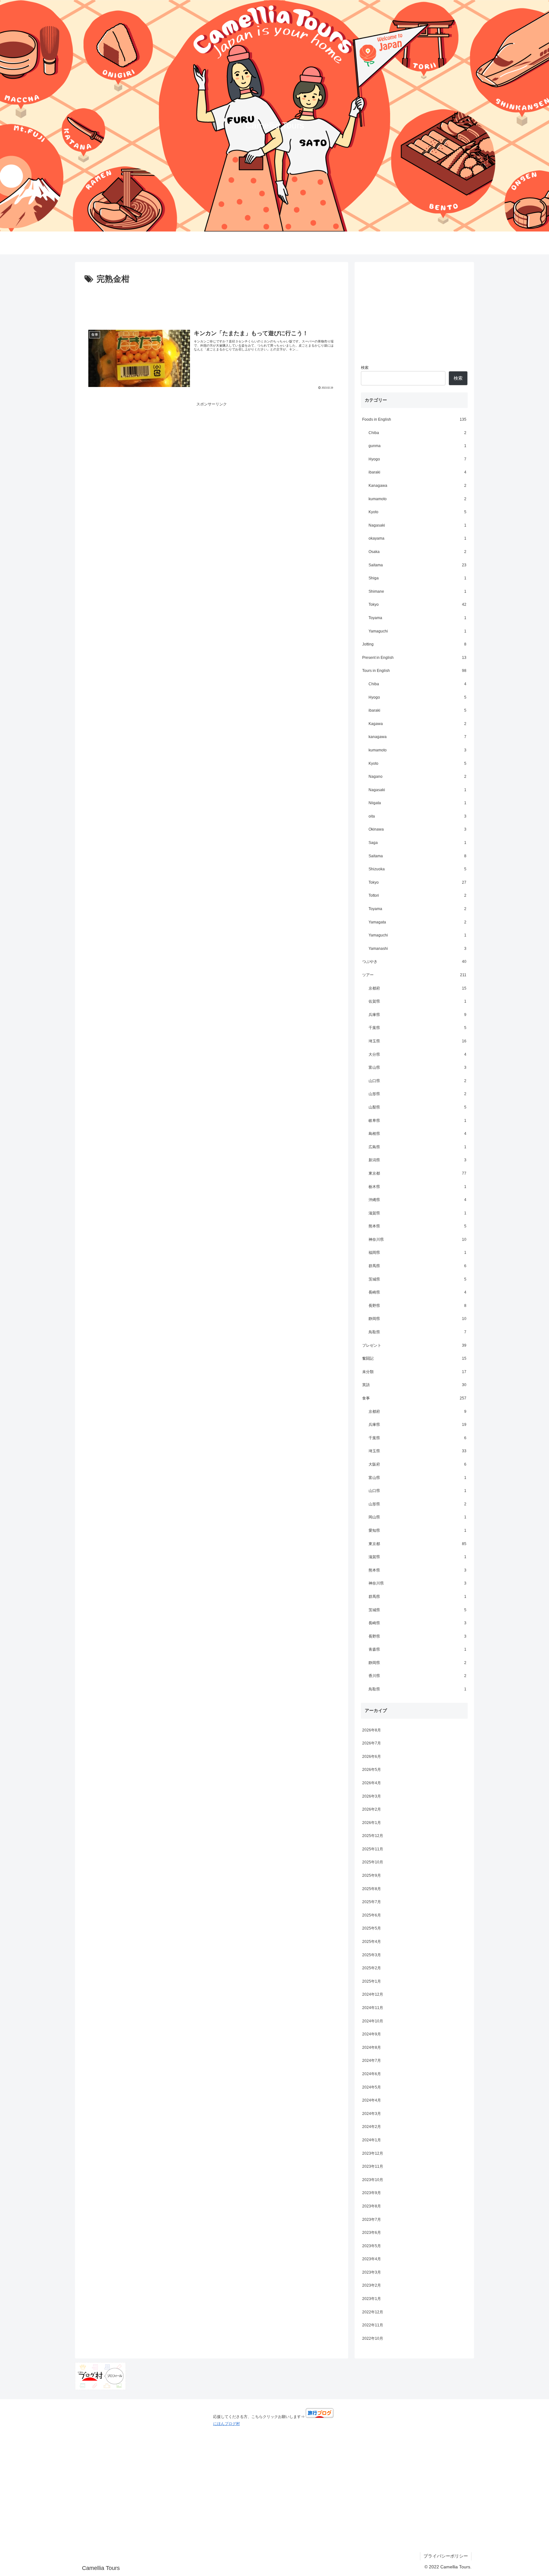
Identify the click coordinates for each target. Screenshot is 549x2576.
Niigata (417, 803)
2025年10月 (373, 1862)
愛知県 (417, 1530)
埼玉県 (417, 1041)
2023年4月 (372, 2259)
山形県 (417, 1094)
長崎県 (417, 1292)
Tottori (417, 895)
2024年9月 (372, 2034)
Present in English (414, 658)
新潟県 (417, 1160)
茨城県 (417, 1279)
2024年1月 (372, 2140)
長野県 (417, 1306)
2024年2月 (372, 2127)
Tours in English (414, 671)
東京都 (417, 1173)
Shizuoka (417, 869)
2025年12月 (373, 1836)
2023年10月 (373, 2180)
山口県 (417, 1081)
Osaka (417, 552)
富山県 (417, 1067)
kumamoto (417, 499)
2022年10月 (373, 2338)
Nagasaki (417, 525)
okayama (417, 538)
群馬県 (417, 1266)
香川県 (417, 1676)
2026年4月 (372, 1783)
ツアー (414, 975)
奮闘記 (414, 1358)
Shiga (417, 578)
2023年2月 (372, 2285)
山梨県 (417, 1107)
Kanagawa (417, 486)
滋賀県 (417, 1213)
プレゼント (414, 1345)
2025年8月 (372, 1889)
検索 (365, 368)
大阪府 (417, 1464)
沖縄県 (417, 1200)
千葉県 (417, 1028)
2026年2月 (372, 1809)
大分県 (417, 1054)
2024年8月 (372, 2048)
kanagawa (417, 737)
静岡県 (417, 1319)
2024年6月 (372, 2074)
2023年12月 (373, 2153)
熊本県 (417, 1226)
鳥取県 (417, 1332)
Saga (417, 843)
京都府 (417, 988)
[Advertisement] (212, 304)
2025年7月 (372, 1902)
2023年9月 (372, 2193)
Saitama (417, 565)
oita (417, 816)
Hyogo (417, 459)
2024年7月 (372, 2061)
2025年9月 (372, 1875)
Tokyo (417, 604)
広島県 (417, 1147)
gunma (417, 446)
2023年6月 (372, 2233)
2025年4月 (372, 1942)
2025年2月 (372, 1968)
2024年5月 (372, 2087)
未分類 (414, 1372)
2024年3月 (372, 2114)
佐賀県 (417, 1001)
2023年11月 (373, 2166)
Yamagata (417, 922)
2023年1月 (372, 2299)
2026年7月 (372, 1743)
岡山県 (417, 1517)
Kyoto (417, 512)
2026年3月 (372, 1796)
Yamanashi (417, 949)
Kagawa (417, 724)
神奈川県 (417, 1240)
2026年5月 (372, 1770)
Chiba (417, 433)
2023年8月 (372, 2206)
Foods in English (414, 419)
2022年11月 (373, 2325)
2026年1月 (372, 1823)
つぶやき (414, 962)
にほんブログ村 (227, 2424)
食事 (414, 1398)
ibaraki (417, 472)
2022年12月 (373, 2312)
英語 (414, 1385)
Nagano (417, 777)
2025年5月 (372, 1928)
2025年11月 (373, 1849)
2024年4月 (372, 2100)
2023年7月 (372, 2220)
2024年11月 (373, 2008)
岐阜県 (417, 1121)
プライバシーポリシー (446, 2556)
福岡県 (417, 1253)
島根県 (417, 1134)
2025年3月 (372, 1955)
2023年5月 (372, 2246)
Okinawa (417, 829)
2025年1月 (372, 1981)
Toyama (417, 618)
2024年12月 (373, 1994)
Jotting (414, 644)
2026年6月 (372, 1757)
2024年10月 (373, 2021)
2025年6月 (372, 1915)
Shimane (417, 591)
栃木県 (417, 1187)
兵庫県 (417, 1015)
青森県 (417, 1649)
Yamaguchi (417, 631)
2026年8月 (372, 1730)
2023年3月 (372, 2272)
